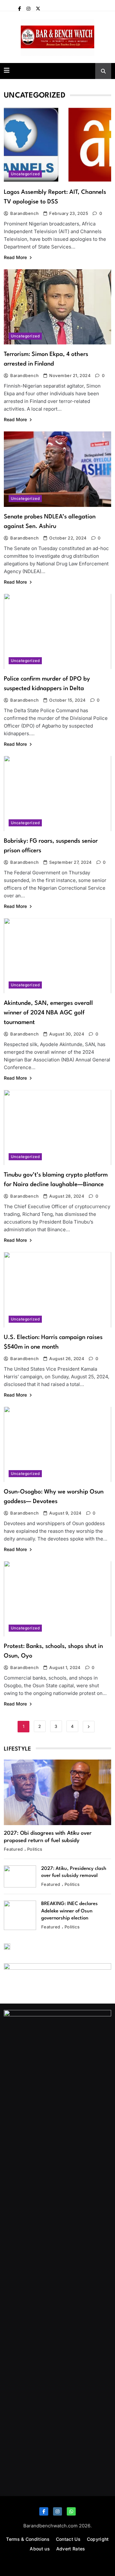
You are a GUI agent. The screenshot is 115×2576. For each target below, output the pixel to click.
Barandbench (24, 213)
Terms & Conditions (28, 2539)
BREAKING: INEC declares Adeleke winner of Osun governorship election (69, 1911)
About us (40, 2549)
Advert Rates (71, 2549)
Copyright (98, 2539)
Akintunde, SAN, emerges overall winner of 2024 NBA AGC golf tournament (48, 1013)
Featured (13, 1849)
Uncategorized (25, 174)
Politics (35, 1849)
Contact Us (68, 2539)
